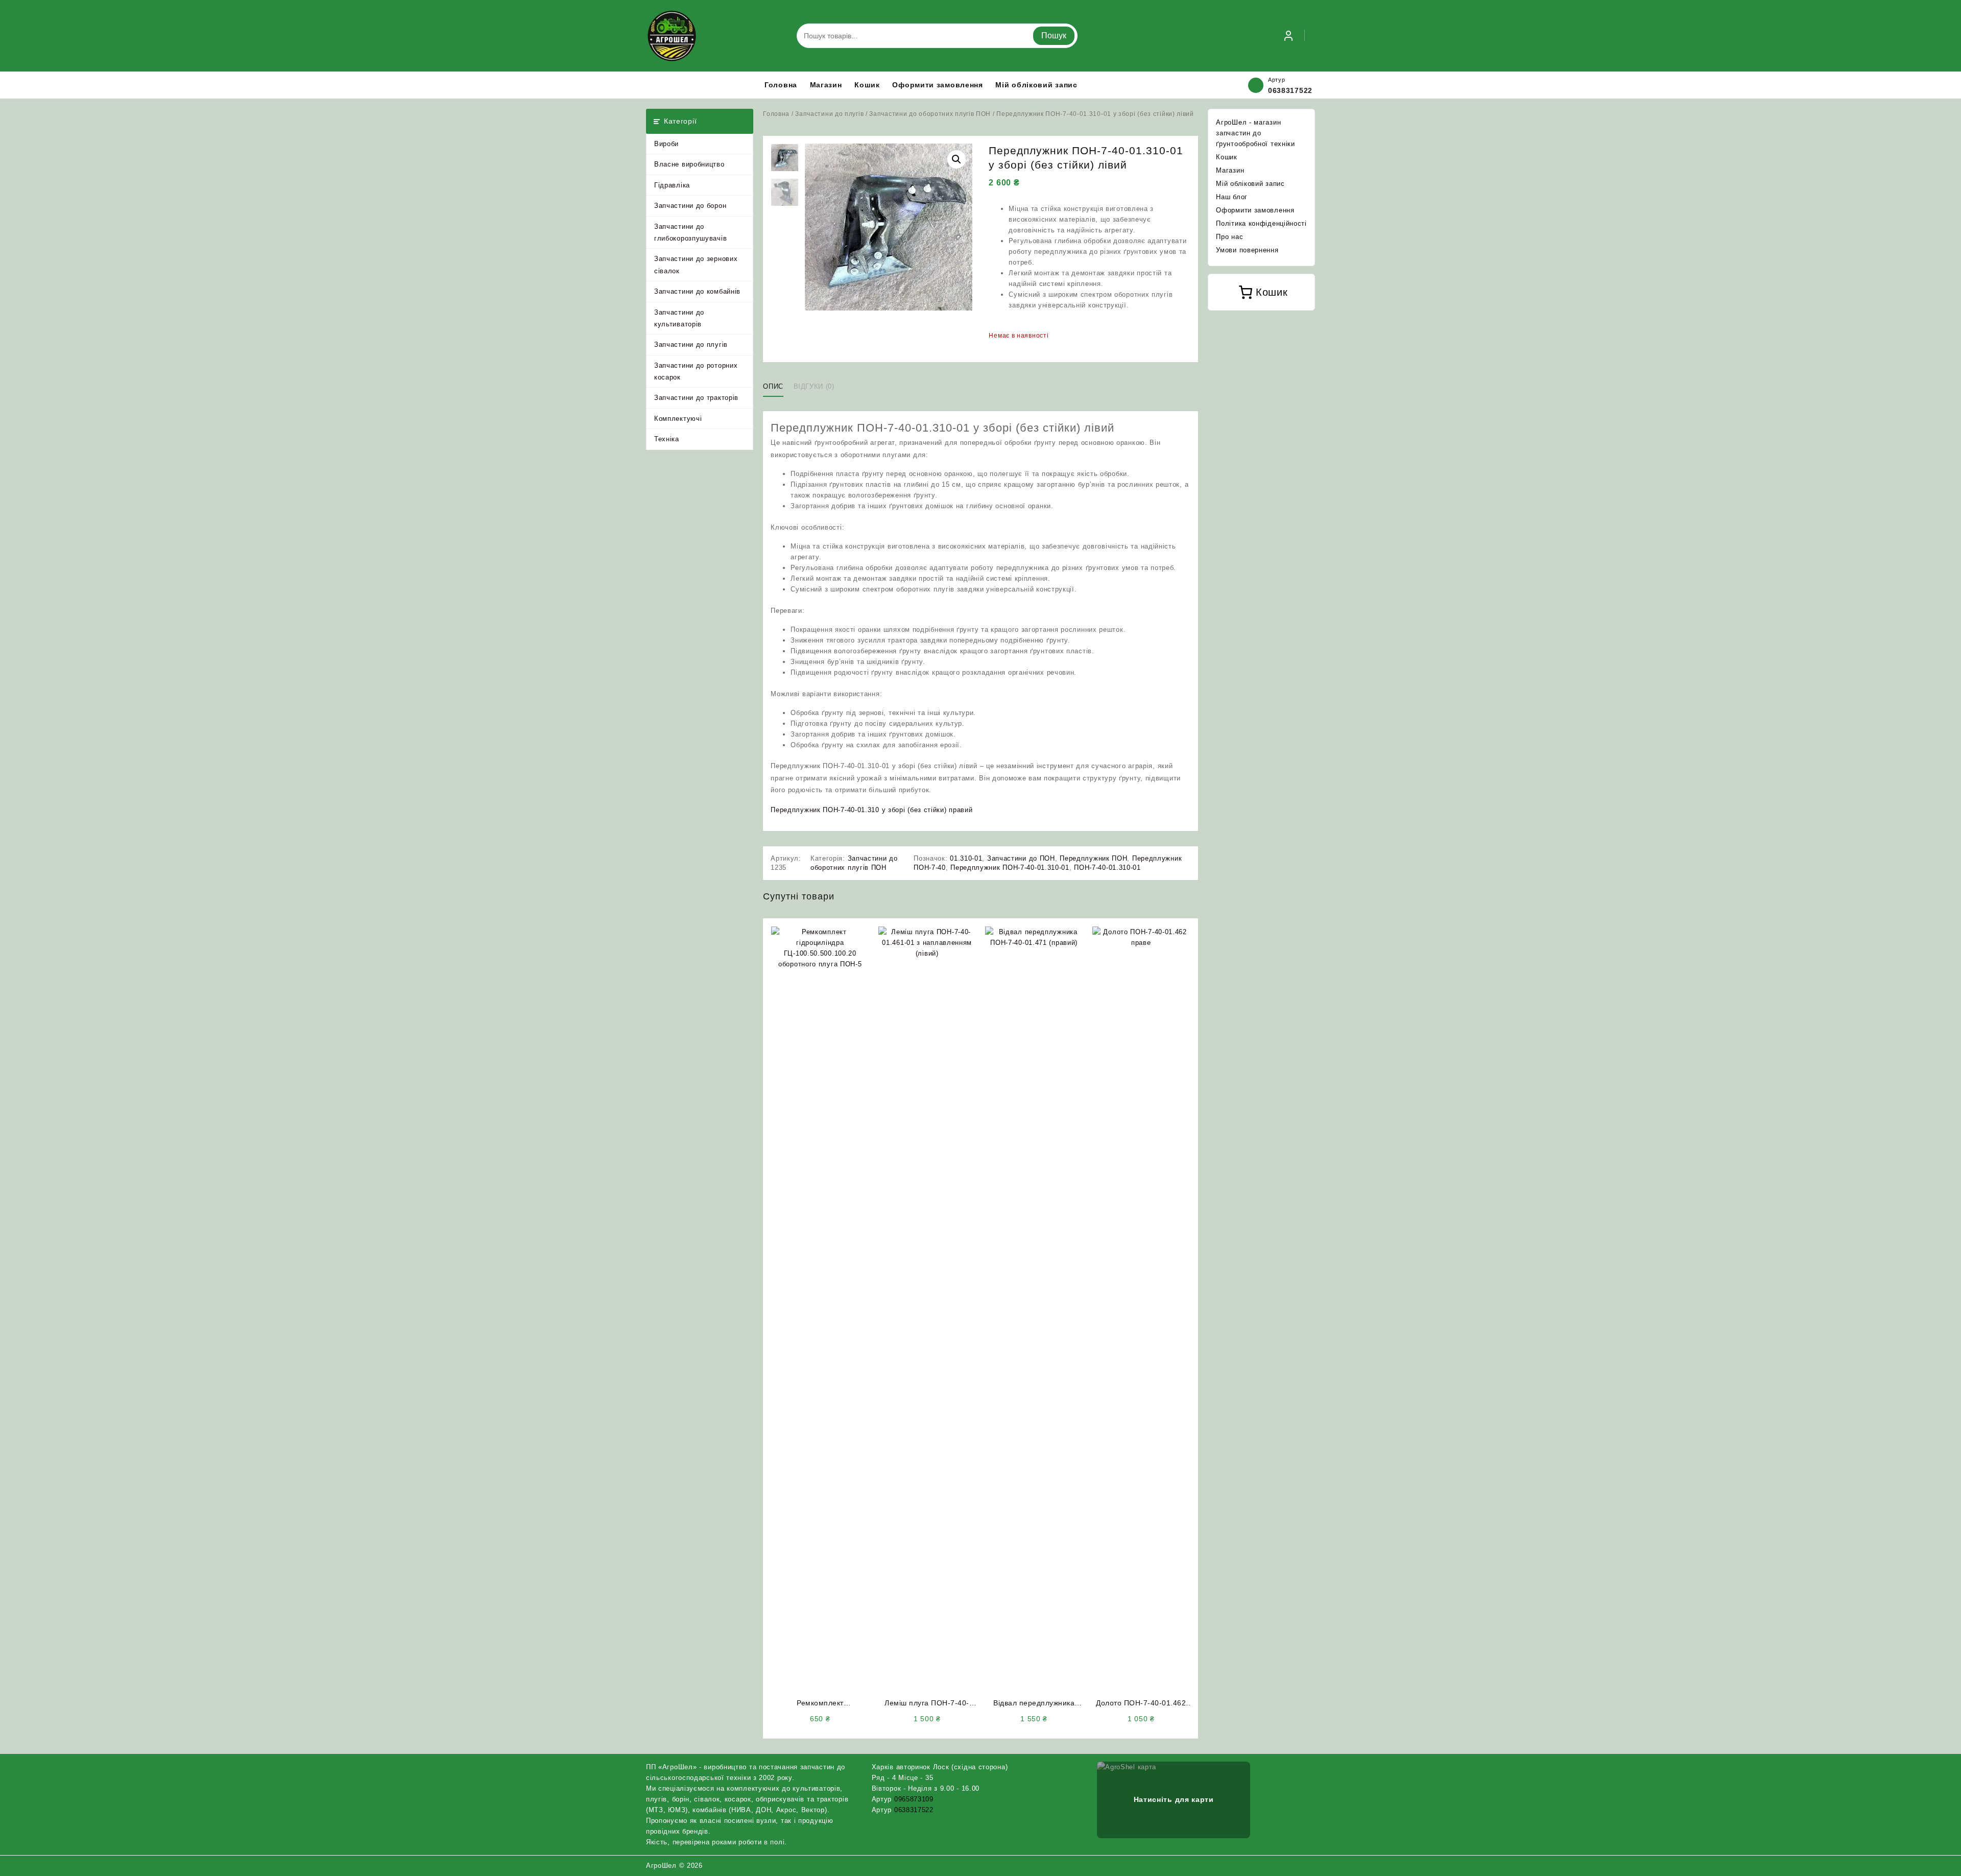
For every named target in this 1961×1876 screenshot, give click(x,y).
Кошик (1227, 157)
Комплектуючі (678, 419)
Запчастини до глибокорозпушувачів (690, 232)
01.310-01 (966, 858)
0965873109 (914, 1799)
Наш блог (1232, 197)
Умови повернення (1247, 250)
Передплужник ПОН (1093, 858)
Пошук (1054, 35)
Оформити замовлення (1255, 210)
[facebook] (1284, 1865)
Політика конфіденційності (1261, 223)
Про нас (1229, 237)
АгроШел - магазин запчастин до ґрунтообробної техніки (1255, 133)
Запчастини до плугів (691, 345)
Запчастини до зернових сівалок (696, 265)
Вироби (666, 144)
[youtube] (1309, 1865)
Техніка (667, 439)
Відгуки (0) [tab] (814, 386)
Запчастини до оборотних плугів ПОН (930, 114)
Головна (776, 114)
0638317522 (1290, 90)
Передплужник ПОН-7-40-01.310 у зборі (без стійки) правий (871, 810)
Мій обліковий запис (1250, 184)
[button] (956, 159)
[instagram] (1297, 1865)
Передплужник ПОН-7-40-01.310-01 (1010, 868)
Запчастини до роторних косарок (696, 371)
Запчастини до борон (690, 206)
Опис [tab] (773, 386)
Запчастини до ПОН (1021, 858)
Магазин (1230, 170)
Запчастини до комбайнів (697, 291)
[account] (1288, 36)
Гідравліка (672, 185)
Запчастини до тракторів (696, 398)
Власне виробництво (689, 164)
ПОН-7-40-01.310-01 (1107, 868)
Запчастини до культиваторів (679, 318)
